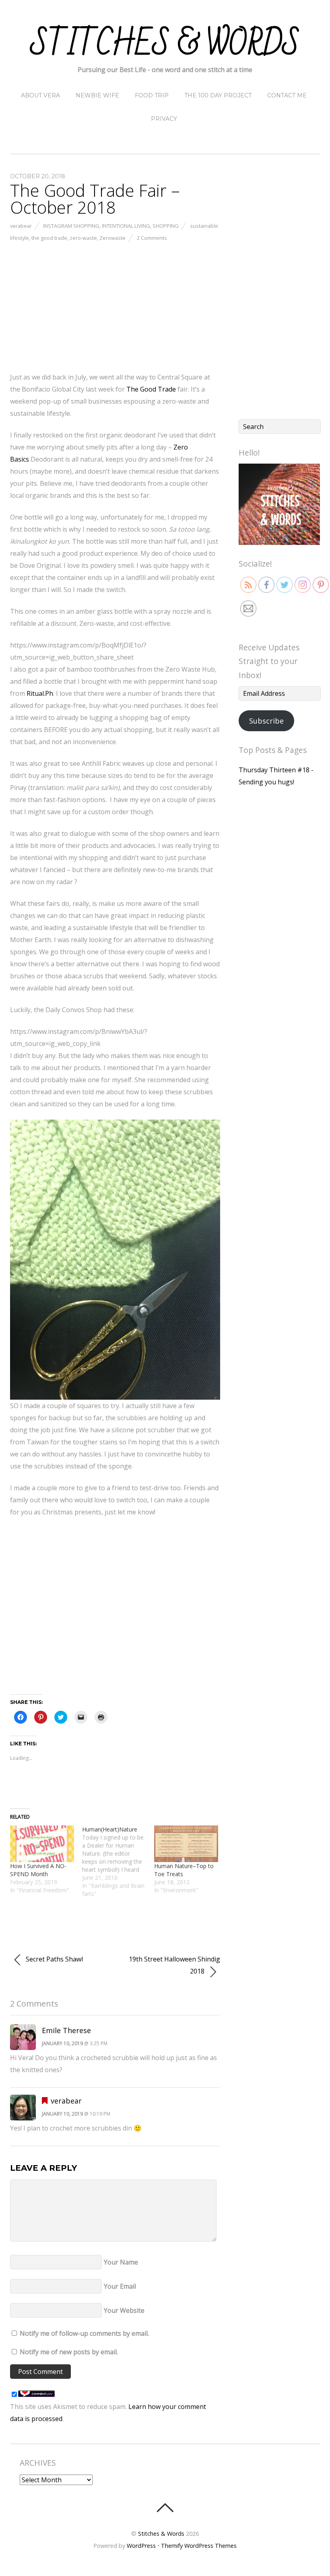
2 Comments (152, 238)
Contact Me (287, 95)
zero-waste (83, 238)
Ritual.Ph (40, 693)
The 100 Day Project (218, 95)
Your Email (120, 2286)
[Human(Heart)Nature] (118, 1862)
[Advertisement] (115, 305)
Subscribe (266, 721)
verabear (21, 226)
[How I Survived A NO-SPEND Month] (42, 1844)
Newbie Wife (97, 95)
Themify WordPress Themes (199, 2546)
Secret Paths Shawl (54, 1959)
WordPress (141, 2546)
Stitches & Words (161, 2534)
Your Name (121, 2262)
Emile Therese (66, 2030)
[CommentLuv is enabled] (36, 2395)
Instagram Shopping (71, 226)
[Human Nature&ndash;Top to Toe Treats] (186, 1844)
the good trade (49, 238)
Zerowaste (112, 238)
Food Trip (152, 95)
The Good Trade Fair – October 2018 (95, 199)
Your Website (124, 2310)
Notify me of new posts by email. (69, 2352)
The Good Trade (152, 389)
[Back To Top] (165, 2508)
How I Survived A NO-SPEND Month (38, 1870)
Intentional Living (126, 226)
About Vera (40, 95)
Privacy (164, 119)
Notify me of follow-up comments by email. (84, 2333)
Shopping (166, 226)
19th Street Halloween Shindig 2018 (174, 1965)
